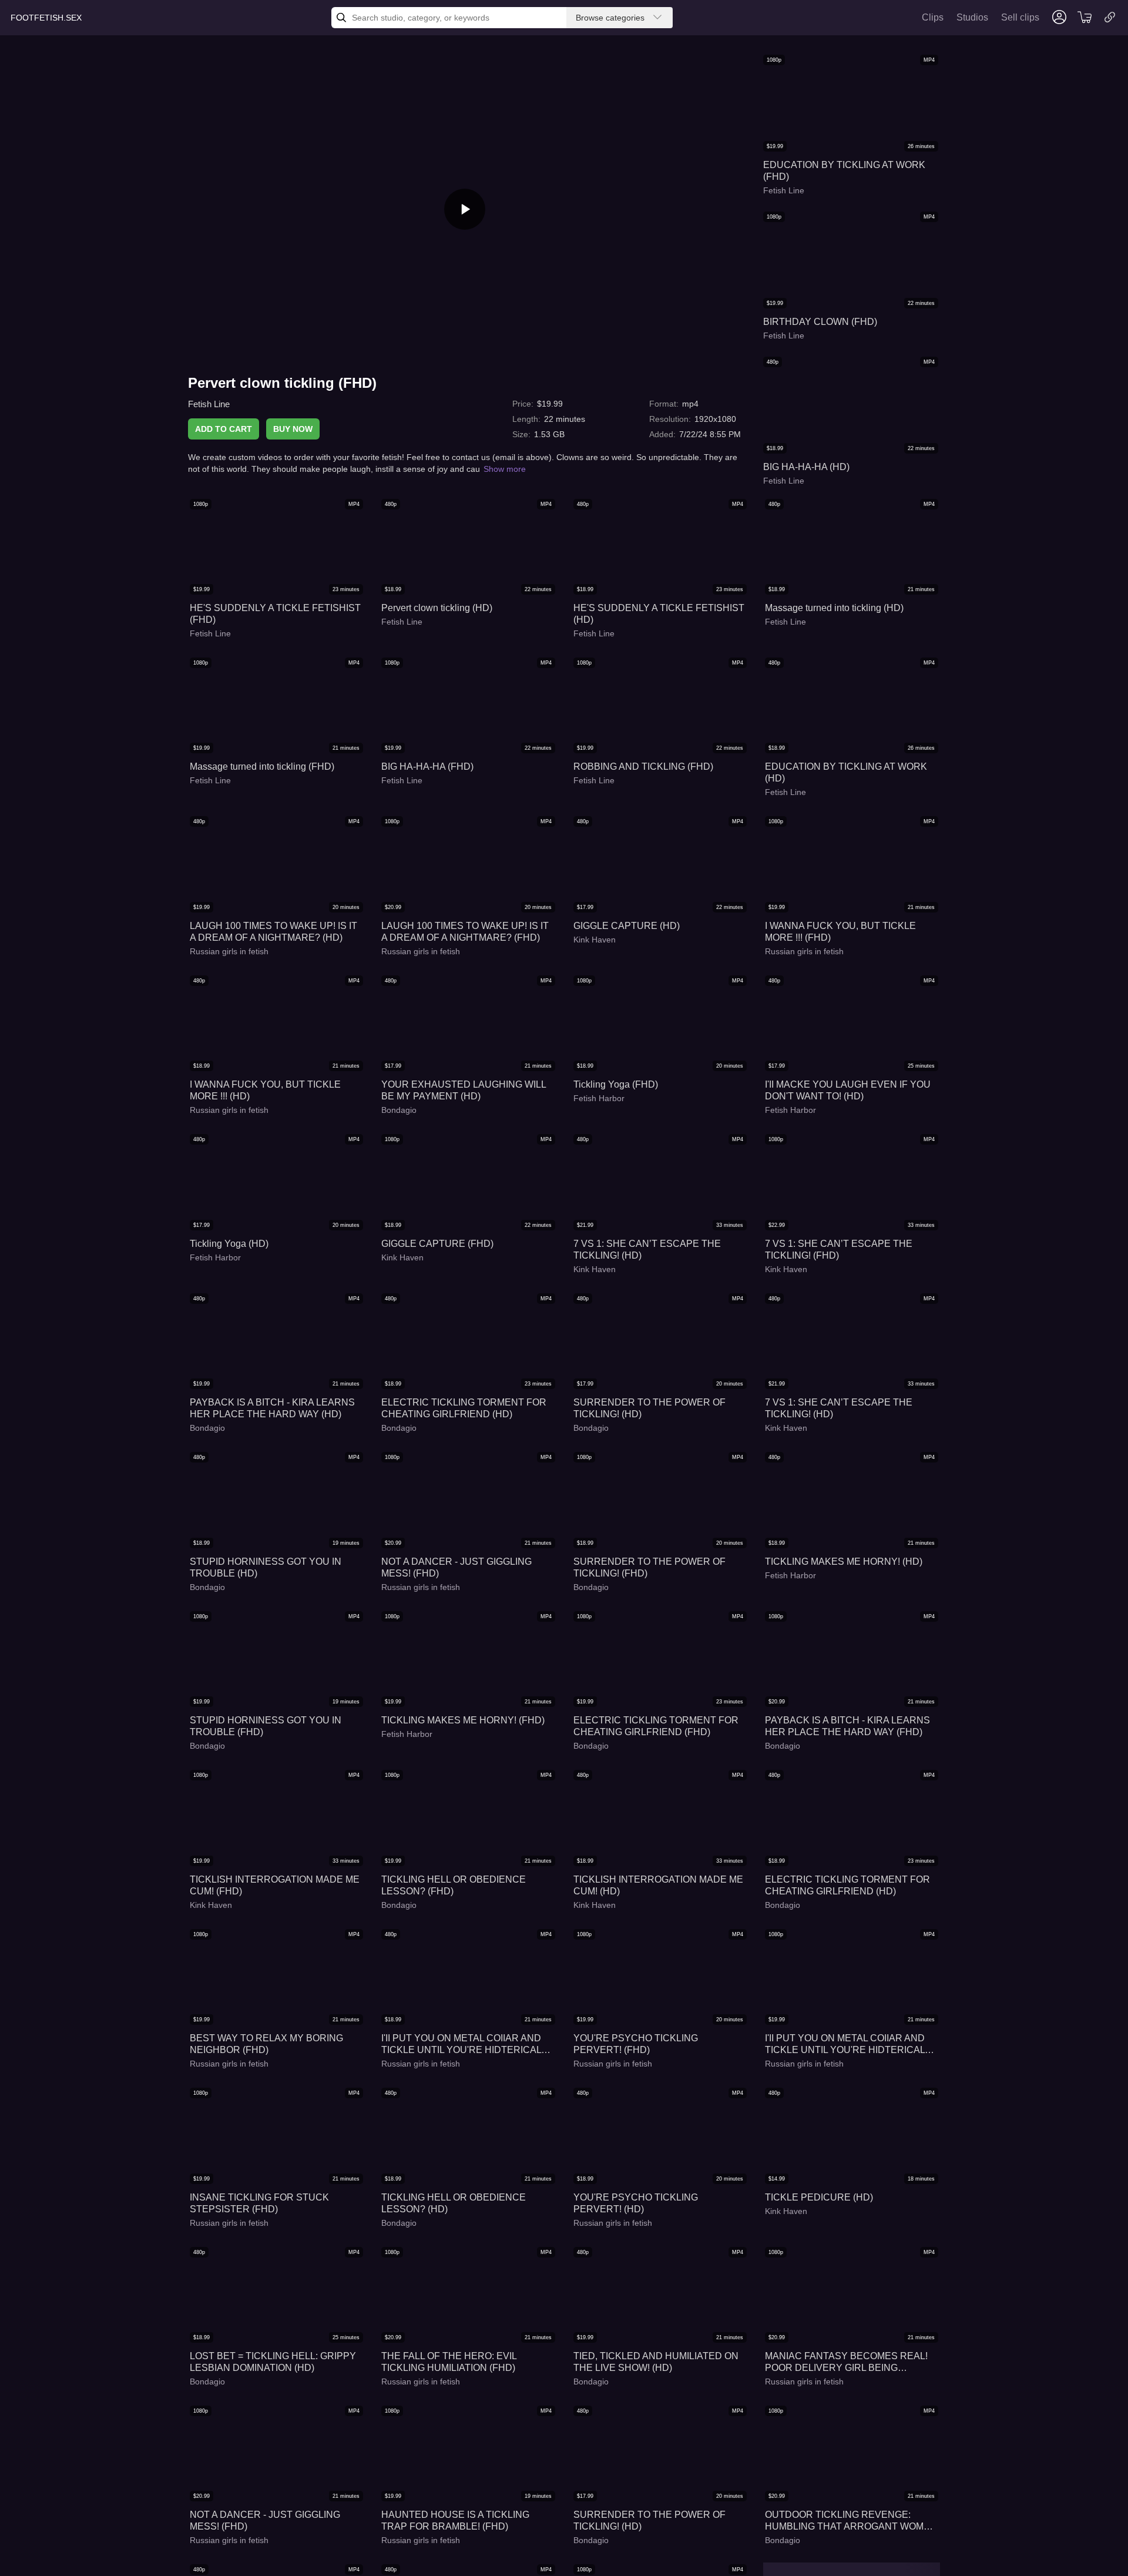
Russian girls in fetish (229, 951)
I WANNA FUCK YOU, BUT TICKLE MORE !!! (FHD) (840, 932)
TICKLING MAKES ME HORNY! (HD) (844, 1562)
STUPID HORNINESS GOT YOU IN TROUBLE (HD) (266, 1567)
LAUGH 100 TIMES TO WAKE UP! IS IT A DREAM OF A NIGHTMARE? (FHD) (465, 932)
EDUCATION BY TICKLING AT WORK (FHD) (844, 171)
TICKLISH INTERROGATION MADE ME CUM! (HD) (658, 1885)
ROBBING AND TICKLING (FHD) (643, 767)
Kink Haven (595, 940)
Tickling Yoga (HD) (229, 1244)
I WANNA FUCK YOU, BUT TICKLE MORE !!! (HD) (265, 1090)
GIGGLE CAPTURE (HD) (627, 926)
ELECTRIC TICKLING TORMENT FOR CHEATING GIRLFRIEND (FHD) (656, 1726)
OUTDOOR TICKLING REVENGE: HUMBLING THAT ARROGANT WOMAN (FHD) (851, 2521)
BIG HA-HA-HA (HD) (806, 467)
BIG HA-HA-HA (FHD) (427, 767)
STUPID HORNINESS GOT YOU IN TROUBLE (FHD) (266, 1726)
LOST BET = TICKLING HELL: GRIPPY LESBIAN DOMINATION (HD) (273, 2362)
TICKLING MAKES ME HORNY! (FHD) (463, 1720)
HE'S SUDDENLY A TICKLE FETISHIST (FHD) (275, 614)
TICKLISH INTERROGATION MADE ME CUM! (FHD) (275, 1885)
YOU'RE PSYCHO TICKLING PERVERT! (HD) (636, 2203)
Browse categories (610, 18)
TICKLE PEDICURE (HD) (819, 2197)
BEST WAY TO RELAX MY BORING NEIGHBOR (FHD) (266, 2044)
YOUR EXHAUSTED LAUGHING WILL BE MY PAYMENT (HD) (464, 1090)
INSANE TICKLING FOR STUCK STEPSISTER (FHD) (259, 2203)
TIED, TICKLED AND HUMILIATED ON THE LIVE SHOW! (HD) (656, 2362)
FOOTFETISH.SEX (46, 18)
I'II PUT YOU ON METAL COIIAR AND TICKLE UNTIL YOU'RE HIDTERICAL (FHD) (845, 2045)
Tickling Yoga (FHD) (616, 1084)
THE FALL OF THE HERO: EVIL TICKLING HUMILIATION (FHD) (449, 2362)
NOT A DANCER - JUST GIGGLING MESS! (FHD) (456, 1567)
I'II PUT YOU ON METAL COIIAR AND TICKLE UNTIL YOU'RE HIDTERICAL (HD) (461, 2045)
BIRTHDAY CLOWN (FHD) (820, 322)
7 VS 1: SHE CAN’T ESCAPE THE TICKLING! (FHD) (839, 1250)
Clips (933, 17)
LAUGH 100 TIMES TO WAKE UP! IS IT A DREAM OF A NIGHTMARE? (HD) (273, 932)
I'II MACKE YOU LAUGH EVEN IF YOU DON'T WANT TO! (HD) (848, 1090)
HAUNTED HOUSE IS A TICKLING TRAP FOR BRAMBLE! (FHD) (455, 2520)
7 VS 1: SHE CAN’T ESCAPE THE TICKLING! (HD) (647, 1250)
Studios (972, 17)
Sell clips (1020, 17)
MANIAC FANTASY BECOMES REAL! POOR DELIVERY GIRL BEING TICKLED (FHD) (846, 2362)
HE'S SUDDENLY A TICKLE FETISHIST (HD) (659, 614)
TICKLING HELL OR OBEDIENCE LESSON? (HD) (454, 2203)
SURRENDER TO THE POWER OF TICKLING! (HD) (649, 1408)
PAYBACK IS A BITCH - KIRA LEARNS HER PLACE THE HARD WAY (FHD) (847, 1726)
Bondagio (399, 1110)
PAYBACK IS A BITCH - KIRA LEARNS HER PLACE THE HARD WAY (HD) (272, 1408)
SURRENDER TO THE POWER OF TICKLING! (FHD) (649, 1567)
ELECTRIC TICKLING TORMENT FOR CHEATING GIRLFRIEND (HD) (464, 1408)
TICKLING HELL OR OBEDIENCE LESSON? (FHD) (454, 1885)
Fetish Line (209, 404)
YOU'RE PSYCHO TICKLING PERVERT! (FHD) (636, 2044)
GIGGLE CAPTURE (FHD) (437, 1244)
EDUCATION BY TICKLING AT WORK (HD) (846, 772)
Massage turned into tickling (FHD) (262, 767)
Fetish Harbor (599, 1098)
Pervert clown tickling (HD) (437, 608)
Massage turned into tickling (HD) (834, 608)
